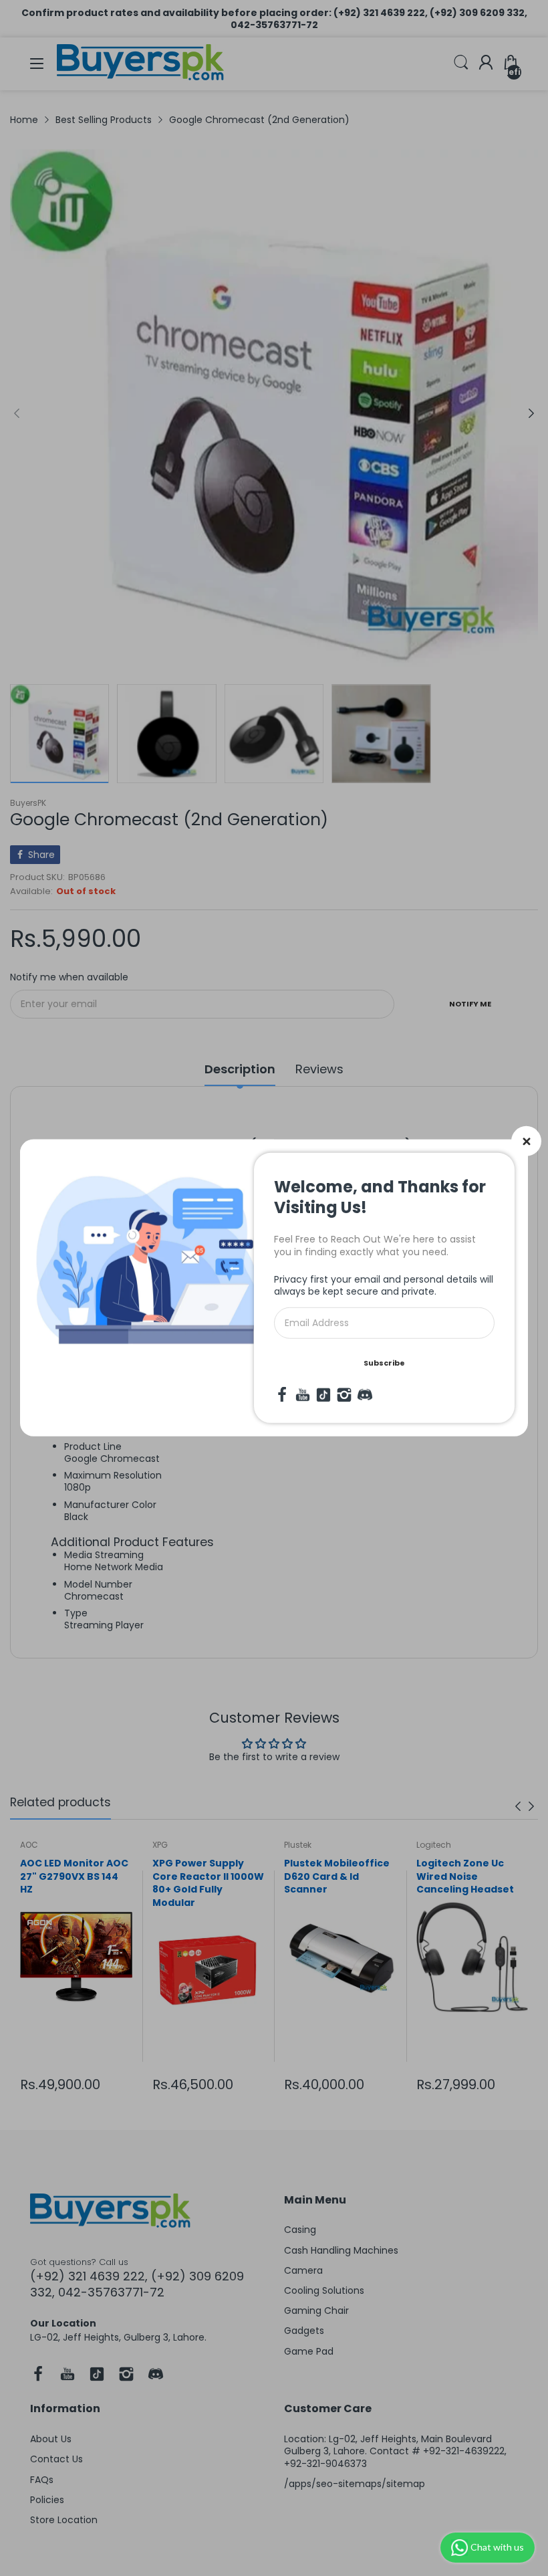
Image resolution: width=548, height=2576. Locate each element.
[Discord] (365, 1395)
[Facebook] (282, 1395)
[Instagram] (344, 1395)
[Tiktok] (323, 1395)
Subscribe (384, 1363)
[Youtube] (303, 1395)
